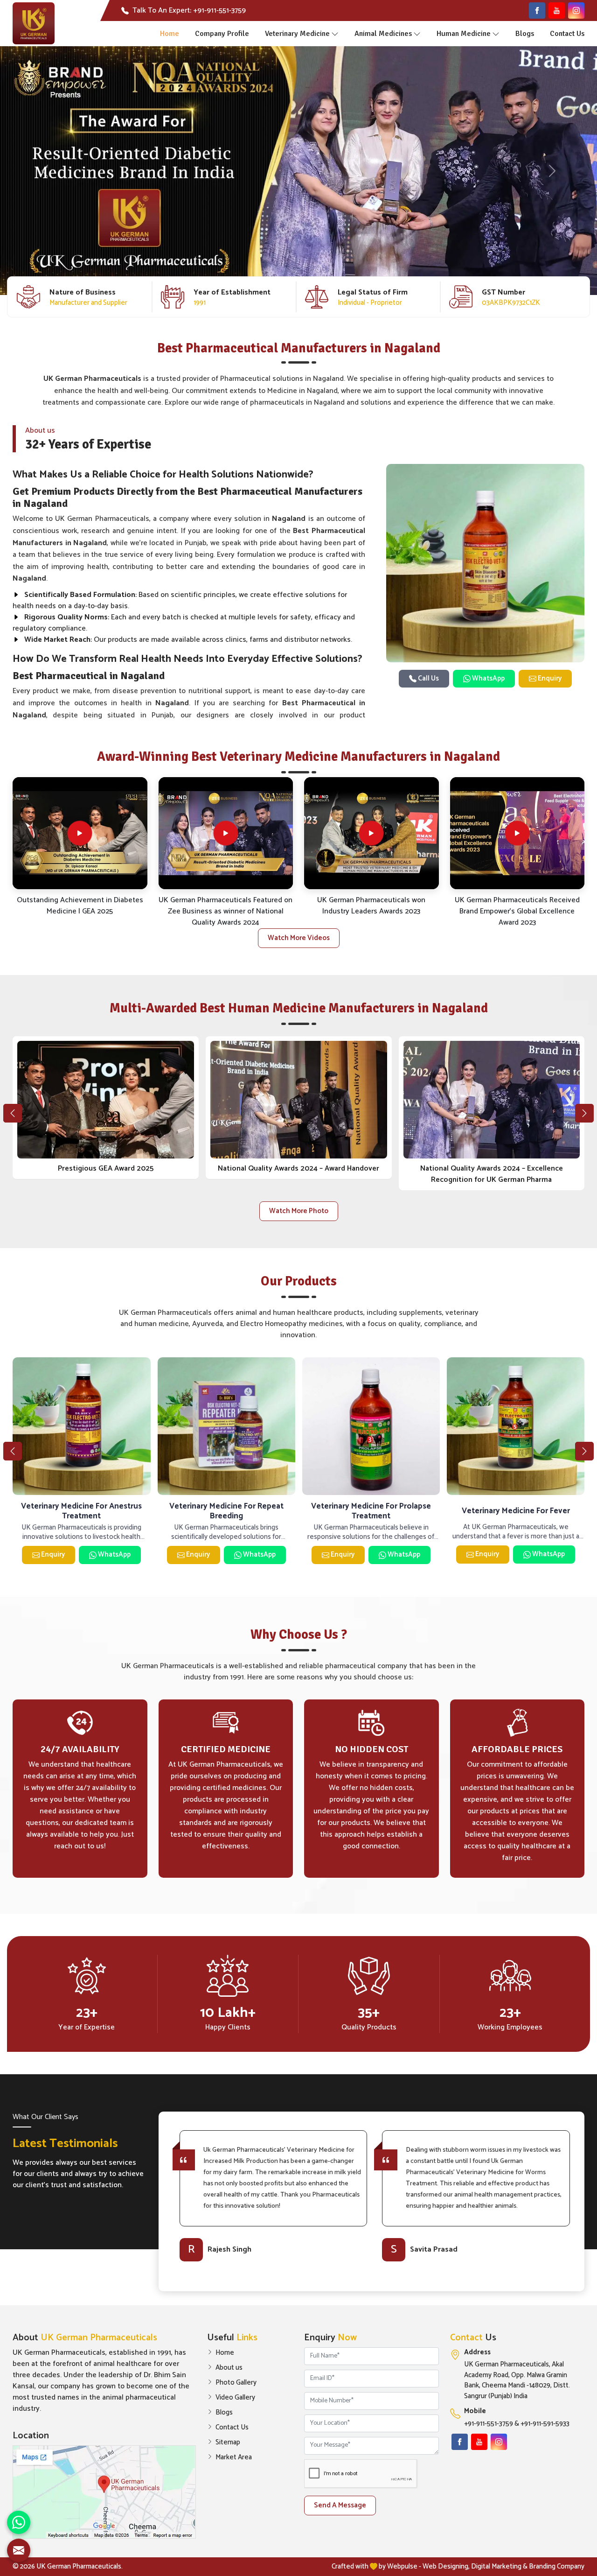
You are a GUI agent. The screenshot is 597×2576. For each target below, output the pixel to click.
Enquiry (549, 678)
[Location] (104, 2492)
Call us (428, 678)
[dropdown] (335, 34)
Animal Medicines (383, 34)
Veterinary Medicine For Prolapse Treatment (516, 1511)
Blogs (525, 34)
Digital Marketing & (499, 2566)
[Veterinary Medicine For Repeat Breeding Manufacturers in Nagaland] (371, 1426)
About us (229, 2368)
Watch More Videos (299, 938)
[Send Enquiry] (19, 2550)
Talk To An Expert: (189, 11)
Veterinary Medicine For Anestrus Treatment (226, 1511)
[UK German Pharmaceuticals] (34, 23)
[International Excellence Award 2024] (299, 1100)
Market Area (234, 2457)
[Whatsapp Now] (19, 2522)
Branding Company (557, 2566)
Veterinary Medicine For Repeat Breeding (371, 1511)
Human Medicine (464, 34)
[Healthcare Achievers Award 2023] (492, 1100)
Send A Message (340, 2505)
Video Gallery (235, 2398)
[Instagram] (576, 11)
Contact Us (567, 34)
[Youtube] (557, 11)
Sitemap (228, 2443)
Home (170, 34)
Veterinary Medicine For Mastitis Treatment (81, 1511)
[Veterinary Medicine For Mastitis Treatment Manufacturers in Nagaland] (81, 1426)
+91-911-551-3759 (489, 2424)
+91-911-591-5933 (545, 2424)
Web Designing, (446, 2566)
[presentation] (13, 1113)
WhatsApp (488, 678)
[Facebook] (537, 11)
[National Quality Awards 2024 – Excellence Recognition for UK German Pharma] (106, 1100)
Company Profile (222, 34)
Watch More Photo (299, 1211)
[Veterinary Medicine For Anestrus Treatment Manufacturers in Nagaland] (226, 1426)
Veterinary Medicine (297, 34)
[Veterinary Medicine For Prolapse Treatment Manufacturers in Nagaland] (516, 1426)
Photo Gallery (236, 2383)
